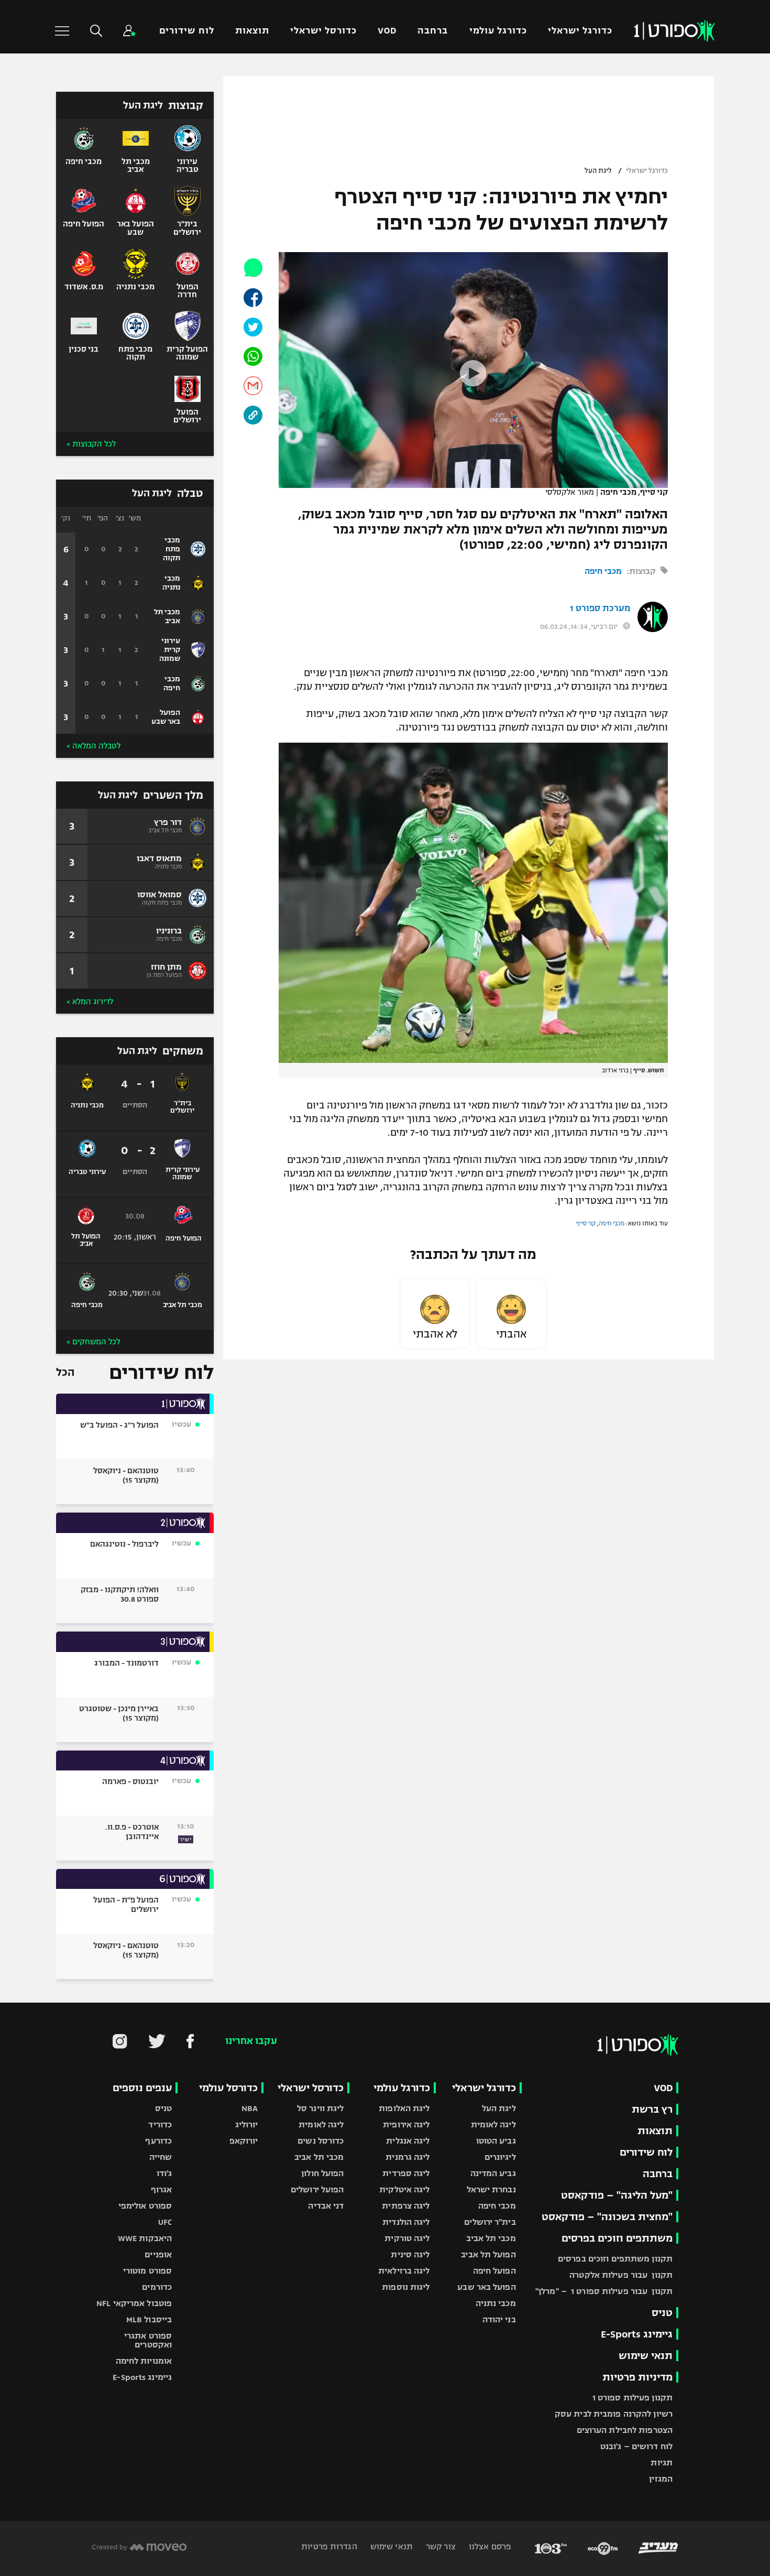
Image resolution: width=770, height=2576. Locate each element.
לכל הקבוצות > (91, 444)
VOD (387, 31)
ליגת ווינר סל (320, 2108)
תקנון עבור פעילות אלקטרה (621, 2275)
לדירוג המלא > (90, 1002)
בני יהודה (499, 2319)
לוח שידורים (186, 31)
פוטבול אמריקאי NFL (134, 2303)
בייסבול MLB (149, 2319)
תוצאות (252, 31)
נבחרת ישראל (491, 2189)
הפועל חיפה (494, 2271)
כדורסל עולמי (228, 2088)
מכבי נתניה (496, 2303)
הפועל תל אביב (488, 2254)
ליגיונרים (500, 2157)
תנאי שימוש (646, 2356)
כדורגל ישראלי (580, 31)
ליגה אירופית (406, 2124)
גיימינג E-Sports (637, 2334)
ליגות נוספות (406, 2287)
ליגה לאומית (493, 2124)
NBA (250, 2108)
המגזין (661, 2479)
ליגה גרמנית (408, 2157)
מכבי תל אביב (491, 2238)
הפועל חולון (322, 2173)
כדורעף (158, 2141)
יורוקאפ (244, 2141)
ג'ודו (164, 2173)
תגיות (662, 2463)
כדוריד (160, 2124)
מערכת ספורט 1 (600, 608)
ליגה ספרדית (406, 2173)
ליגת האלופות (404, 2108)
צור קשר (440, 2546)
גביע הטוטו (496, 2141)
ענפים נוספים (142, 2088)
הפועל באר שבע (486, 2287)
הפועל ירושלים (317, 2189)
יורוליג (247, 2124)
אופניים (158, 2254)
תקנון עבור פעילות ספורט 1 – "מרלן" (604, 2291)
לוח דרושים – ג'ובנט (636, 2446)
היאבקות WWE (145, 2238)
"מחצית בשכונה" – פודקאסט (607, 2217)
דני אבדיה (326, 2206)
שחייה (161, 2157)
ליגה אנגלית (408, 2141)
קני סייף (586, 1223)
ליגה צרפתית (406, 2206)
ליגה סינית (410, 2254)
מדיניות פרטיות (637, 2377)
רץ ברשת (652, 2109)
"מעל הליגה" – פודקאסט (617, 2195)
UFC (165, 2222)
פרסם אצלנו (489, 2546)
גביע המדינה (493, 2173)
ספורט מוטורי (147, 2271)
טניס (662, 2313)
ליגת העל (598, 171)
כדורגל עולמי (498, 31)
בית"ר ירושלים (490, 2222)
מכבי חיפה (603, 571)
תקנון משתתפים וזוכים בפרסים (615, 2259)
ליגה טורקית (407, 2238)
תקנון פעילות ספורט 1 (632, 2398)
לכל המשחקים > (93, 1342)
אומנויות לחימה (144, 2361)
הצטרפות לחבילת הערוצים (625, 2430)
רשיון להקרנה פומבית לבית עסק (614, 2414)
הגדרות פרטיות (329, 2546)
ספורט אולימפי (145, 2206)
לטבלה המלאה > (93, 746)
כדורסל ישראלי (323, 31)
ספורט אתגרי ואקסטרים (148, 2340)
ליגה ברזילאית (404, 2271)
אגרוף (162, 2189)
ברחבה (433, 31)
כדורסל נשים (321, 2141)
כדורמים (157, 2287)
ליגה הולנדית (406, 2222)
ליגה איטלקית (404, 2189)
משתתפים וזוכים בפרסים (617, 2238)
